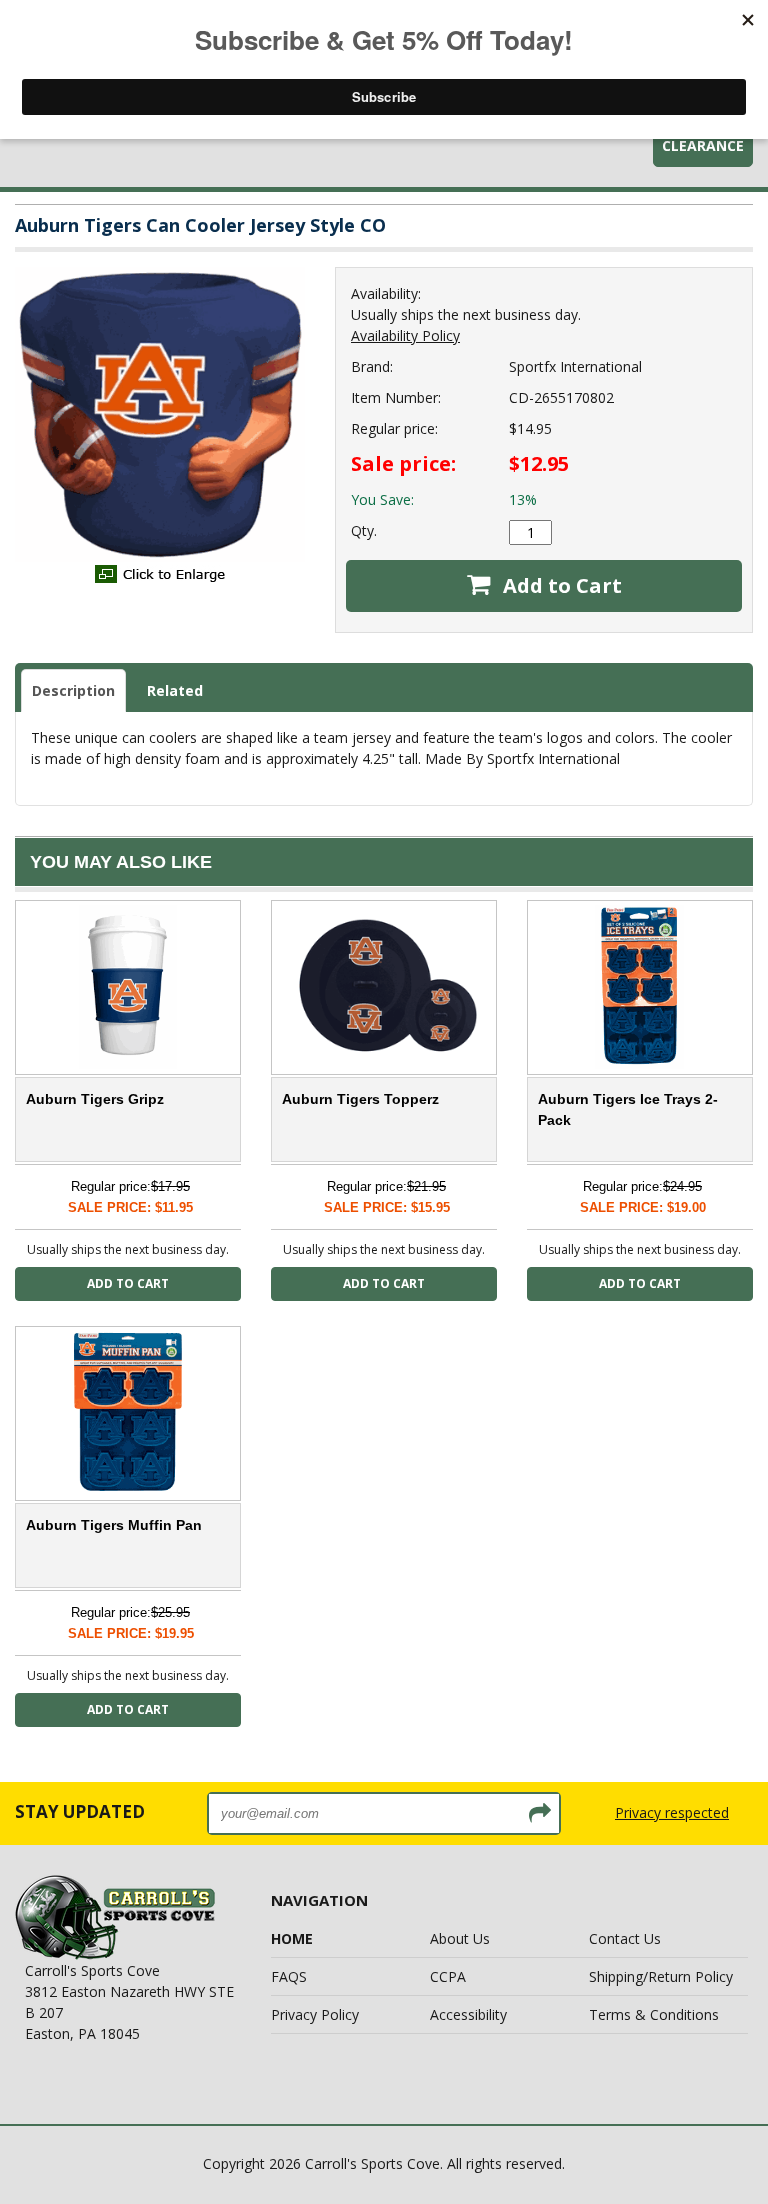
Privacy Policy (315, 2014)
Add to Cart (560, 585)
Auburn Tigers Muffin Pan (114, 1525)
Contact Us (625, 1938)
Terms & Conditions (654, 2014)
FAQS (289, 1976)
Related (175, 690)
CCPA (448, 1976)
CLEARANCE (703, 145)
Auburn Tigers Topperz (360, 1099)
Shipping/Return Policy (661, 1976)
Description (73, 690)
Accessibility (468, 2014)
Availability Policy (405, 335)
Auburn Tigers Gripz (95, 1099)
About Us (460, 1938)
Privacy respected (672, 1812)
